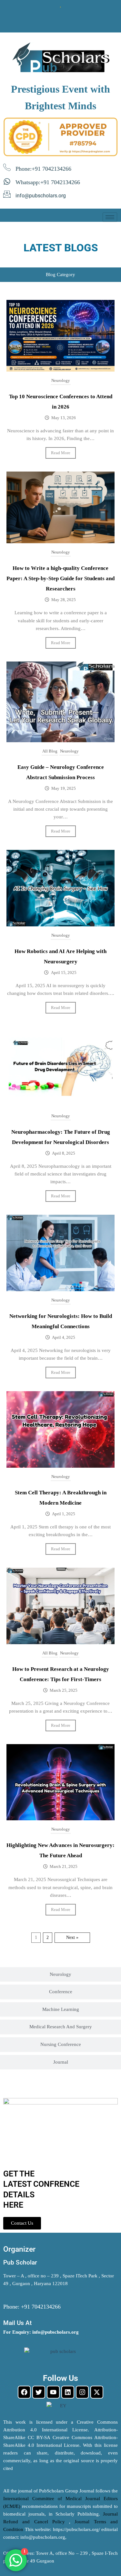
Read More (61, 453)
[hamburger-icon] (110, 217)
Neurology (61, 380)
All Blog (50, 751)
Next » (72, 1937)
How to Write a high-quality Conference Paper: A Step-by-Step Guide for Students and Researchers (60, 578)
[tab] (60, 275)
